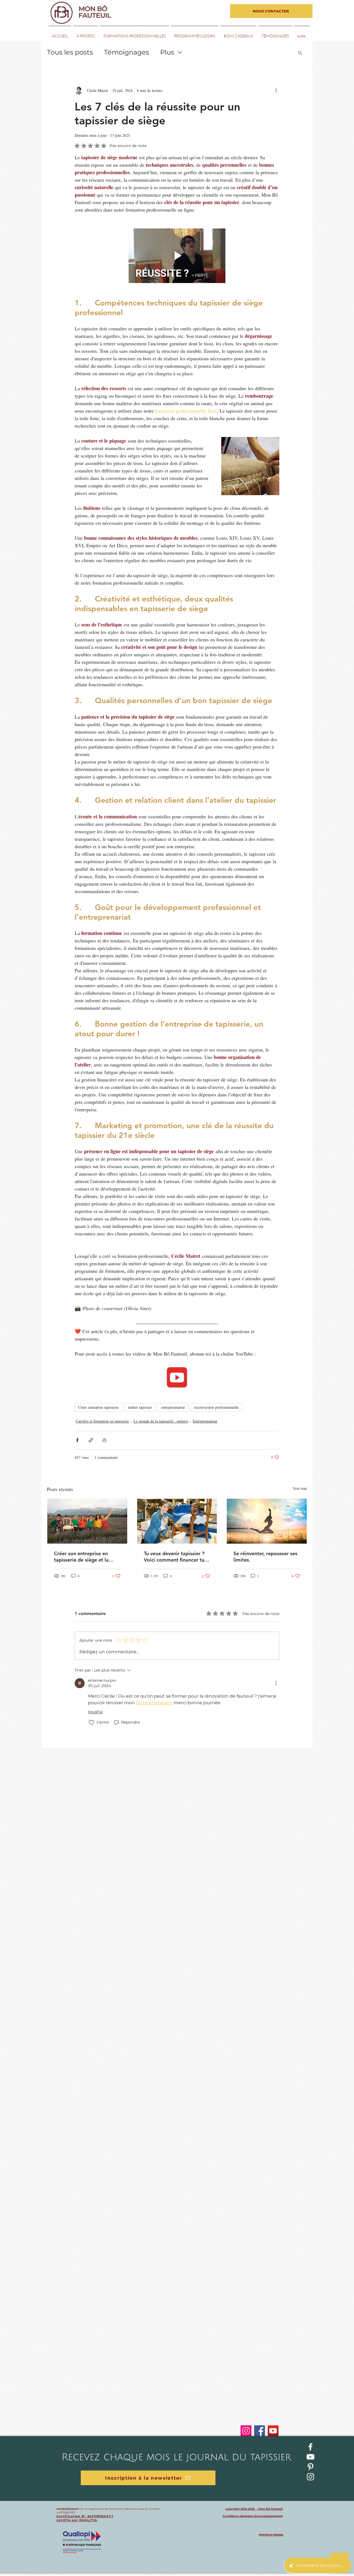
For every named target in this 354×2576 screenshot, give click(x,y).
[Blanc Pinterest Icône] (310, 2467)
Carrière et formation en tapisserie (102, 1421)
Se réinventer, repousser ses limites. (265, 1557)
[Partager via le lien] (91, 1440)
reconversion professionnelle (216, 1407)
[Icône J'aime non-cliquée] (92, 1723)
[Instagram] (246, 2431)
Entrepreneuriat (205, 1421)
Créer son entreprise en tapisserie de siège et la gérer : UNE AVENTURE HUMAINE (81, 1557)
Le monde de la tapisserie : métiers (161, 1421)
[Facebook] (260, 2431)
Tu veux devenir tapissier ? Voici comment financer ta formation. (174, 1557)
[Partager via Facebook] (77, 1440)
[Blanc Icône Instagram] (310, 2477)
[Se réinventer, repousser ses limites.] (267, 1521)
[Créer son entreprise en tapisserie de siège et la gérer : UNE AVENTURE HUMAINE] (87, 1521)
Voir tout (300, 1488)
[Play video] (177, 256)
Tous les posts (70, 52)
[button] (300, 52)
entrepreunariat (173, 1407)
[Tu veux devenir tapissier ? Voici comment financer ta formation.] (177, 1521)
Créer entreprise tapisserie (98, 1407)
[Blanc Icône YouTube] (310, 2457)
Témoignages (127, 52)
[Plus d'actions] (276, 90)
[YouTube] (273, 2431)
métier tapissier (140, 1407)
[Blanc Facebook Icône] (310, 2447)
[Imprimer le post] (104, 1440)
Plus (167, 52)
